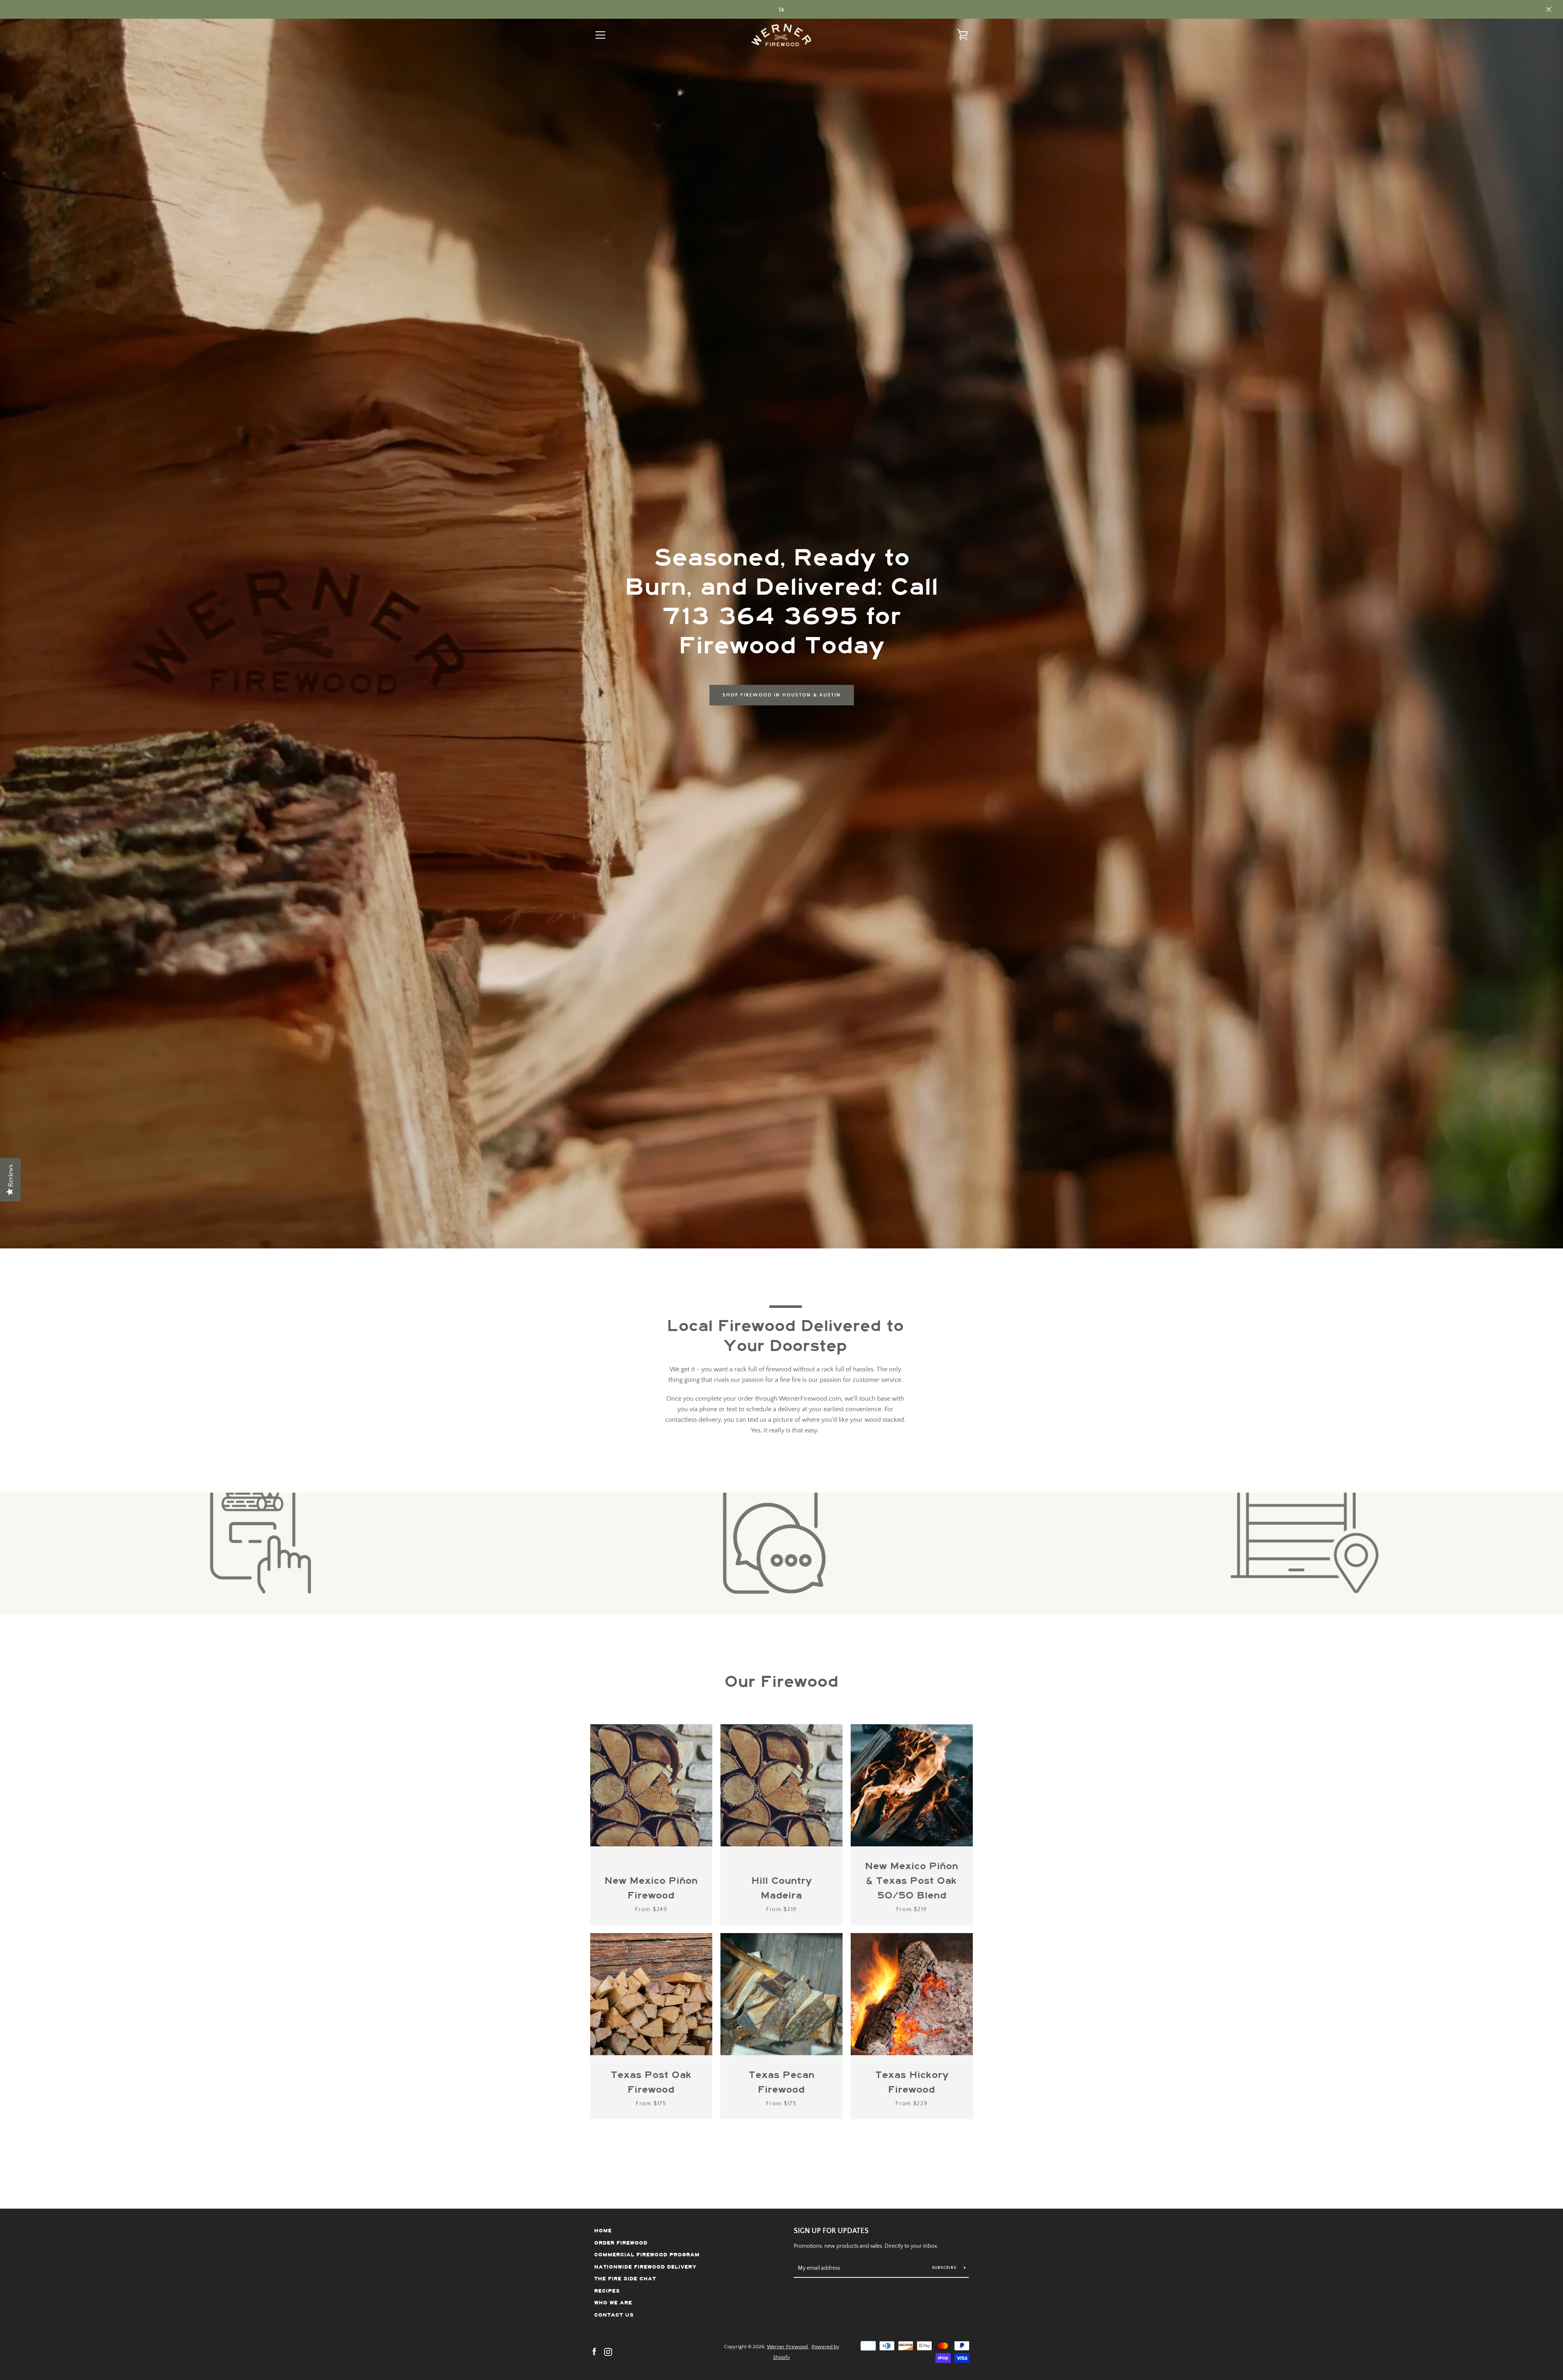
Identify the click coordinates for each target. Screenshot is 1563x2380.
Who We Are (613, 2303)
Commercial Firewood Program (647, 2255)
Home (603, 2231)
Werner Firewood (788, 2347)
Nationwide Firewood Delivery (646, 2267)
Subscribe (945, 2268)
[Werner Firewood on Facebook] (594, 2352)
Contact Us (614, 2315)
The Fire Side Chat (625, 2279)
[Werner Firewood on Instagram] (608, 2352)
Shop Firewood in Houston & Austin (782, 695)
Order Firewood (621, 2243)
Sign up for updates (831, 2231)
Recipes (607, 2291)
